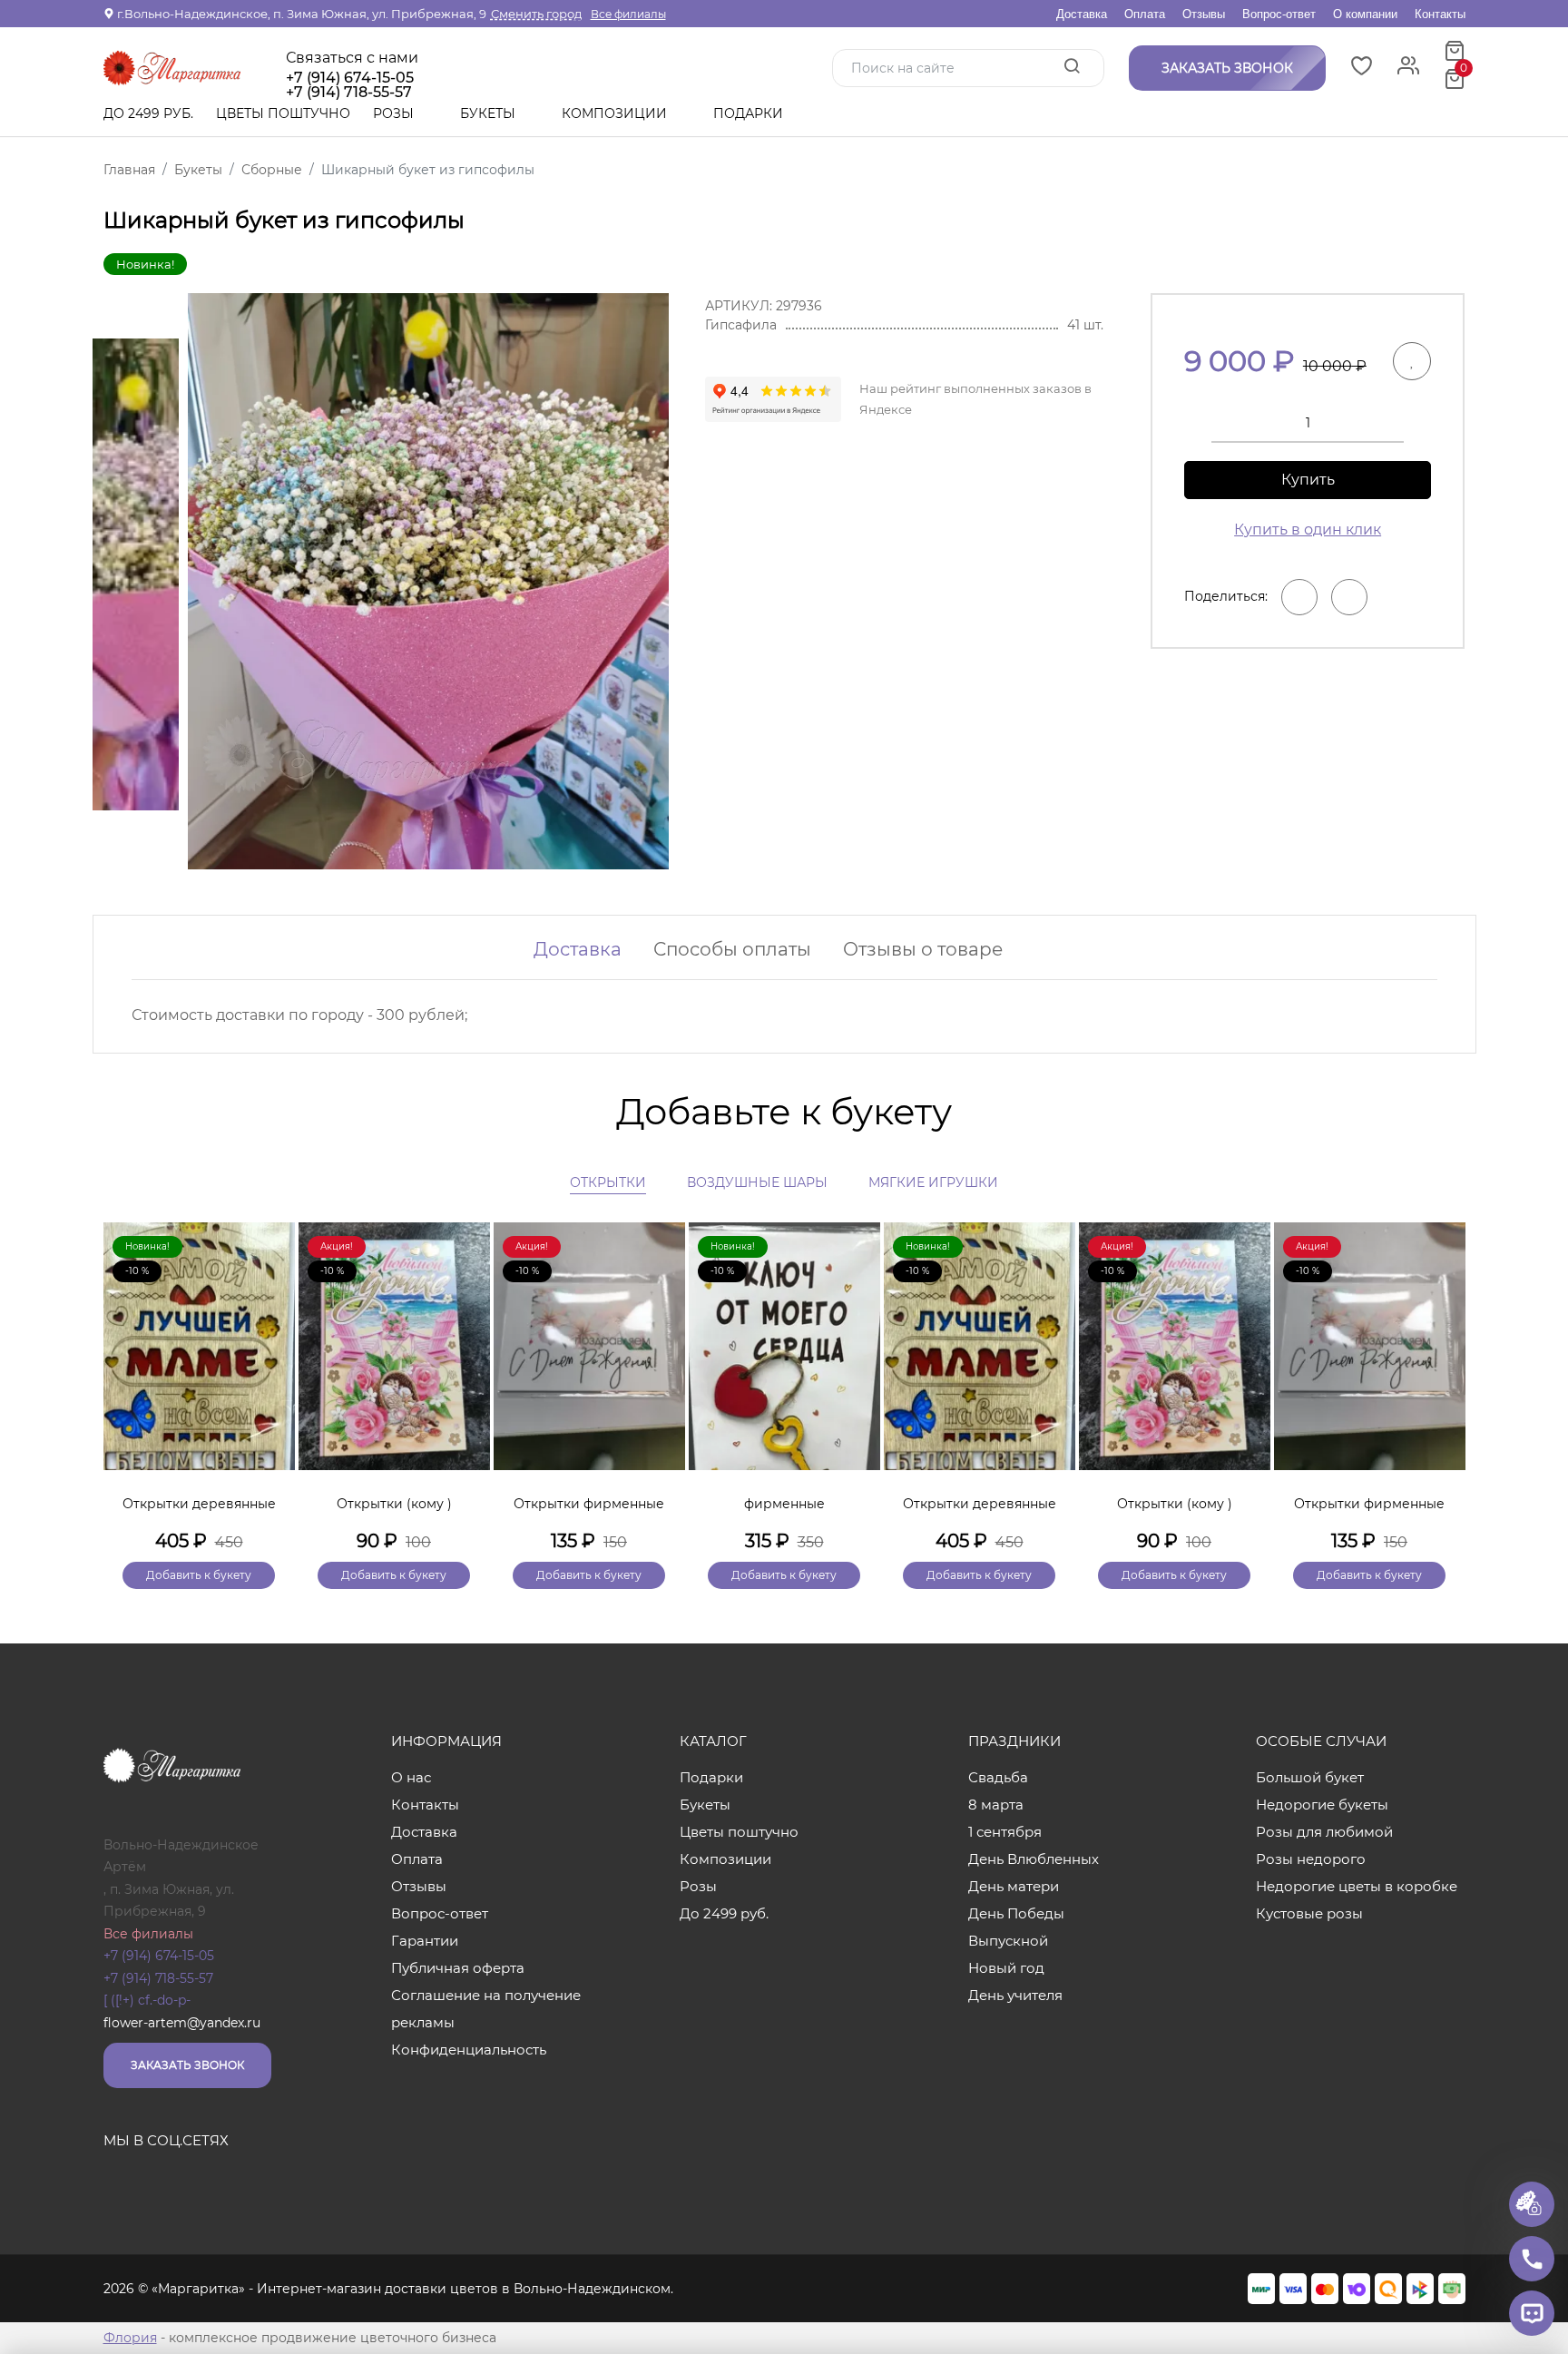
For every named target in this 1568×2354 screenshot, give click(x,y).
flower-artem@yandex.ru (182, 2023)
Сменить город (536, 14)
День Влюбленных (1034, 1859)
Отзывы (1204, 14)
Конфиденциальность (469, 2050)
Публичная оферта (458, 1968)
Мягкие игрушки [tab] (933, 1182)
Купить (1308, 480)
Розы (395, 113)
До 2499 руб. (148, 113)
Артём (125, 1867)
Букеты (490, 113)
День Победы (1016, 1913)
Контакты (1440, 14)
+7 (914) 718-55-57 (158, 1978)
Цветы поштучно (283, 113)
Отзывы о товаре (923, 949)
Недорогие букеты (1322, 1805)
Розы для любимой (1324, 1832)
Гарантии (425, 1941)
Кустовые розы (1309, 1913)
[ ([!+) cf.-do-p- (147, 2000)
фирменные (784, 1504)
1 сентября (1005, 1832)
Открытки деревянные (199, 1504)
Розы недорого (1311, 1859)
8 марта (996, 1805)
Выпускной (1008, 1941)
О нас (411, 1777)
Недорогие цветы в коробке (1357, 1886)
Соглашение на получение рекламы (486, 2009)
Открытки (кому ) (394, 1504)
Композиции (616, 113)
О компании (1365, 14)
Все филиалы (628, 14)
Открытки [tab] (608, 1182)
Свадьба (998, 1777)
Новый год (1006, 1968)
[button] (1443, 1375)
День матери (1014, 1886)
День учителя (1015, 1995)
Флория (130, 2338)
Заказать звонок (187, 2065)
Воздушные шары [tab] (757, 1182)
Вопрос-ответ (1279, 14)
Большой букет (1310, 1777)
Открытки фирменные (589, 1504)
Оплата (1145, 14)
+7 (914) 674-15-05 (350, 78)
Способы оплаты (732, 949)
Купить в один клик (1308, 530)
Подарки (750, 113)
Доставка (1082, 14)
